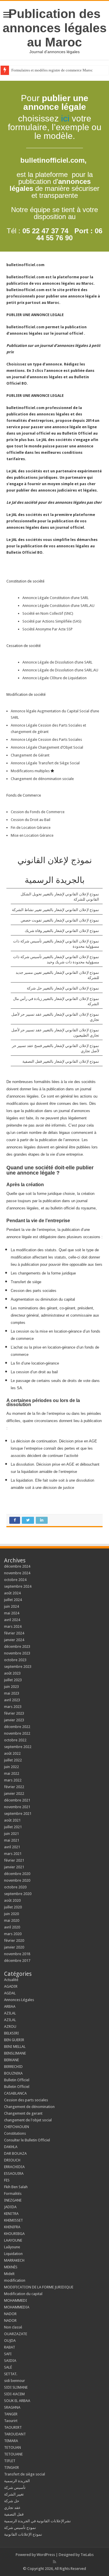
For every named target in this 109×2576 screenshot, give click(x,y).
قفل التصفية (14, 2514)
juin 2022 (11, 1767)
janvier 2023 (14, 1720)
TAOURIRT (14, 2427)
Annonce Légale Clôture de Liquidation (54, 678)
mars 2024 (13, 1626)
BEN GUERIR (14, 2040)
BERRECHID (14, 2067)
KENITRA (11, 2214)
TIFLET (10, 2461)
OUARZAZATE (16, 2334)
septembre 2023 (18, 1667)
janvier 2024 (14, 1640)
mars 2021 (13, 1854)
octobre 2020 (15, 1887)
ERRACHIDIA (14, 2167)
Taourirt (11, 2421)
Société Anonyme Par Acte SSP (48, 629)
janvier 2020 (14, 1947)
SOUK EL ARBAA (17, 2401)
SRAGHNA (12, 2407)
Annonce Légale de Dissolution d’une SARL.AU (60, 670)
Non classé (13, 2327)
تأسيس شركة (15, 2488)
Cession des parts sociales (26, 2100)
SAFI (8, 2354)
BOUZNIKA (13, 2073)
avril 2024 (12, 1620)
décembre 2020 (17, 1874)
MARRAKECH (14, 2260)
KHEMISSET (14, 2220)
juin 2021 (11, 1834)
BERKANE (11, 2060)
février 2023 (14, 1713)
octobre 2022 (15, 1740)
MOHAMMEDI (16, 2300)
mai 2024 (12, 1613)
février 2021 (14, 1860)
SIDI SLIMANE (18, 2387)
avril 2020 (12, 1927)
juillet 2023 (13, 1680)
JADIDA (10, 2207)
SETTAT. (11, 2374)
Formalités (13, 2194)
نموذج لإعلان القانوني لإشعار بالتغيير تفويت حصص (60, 920)
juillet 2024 (13, 1600)
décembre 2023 (17, 1646)
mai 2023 (12, 1693)
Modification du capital (23, 2294)
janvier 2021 (14, 1867)
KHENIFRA (12, 2227)
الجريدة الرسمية (17, 2481)
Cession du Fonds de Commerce (38, 812)
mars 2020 (13, 1934)
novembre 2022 (17, 1733)
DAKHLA (11, 2147)
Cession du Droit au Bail (31, 820)
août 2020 (12, 1900)
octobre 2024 (15, 1580)
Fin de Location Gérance (31, 828)
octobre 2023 (15, 1660)
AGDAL (10, 1993)
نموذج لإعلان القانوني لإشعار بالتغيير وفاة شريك (62, 931)
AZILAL (10, 2013)
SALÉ (8, 2367)
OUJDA (10, 2341)
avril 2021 (12, 1847)
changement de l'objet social (28, 2120)
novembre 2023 (17, 1653)
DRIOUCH (12, 2160)
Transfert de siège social (25, 2474)
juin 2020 (11, 1914)
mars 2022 (13, 1780)
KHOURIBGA (14, 2234)
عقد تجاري (12, 2508)
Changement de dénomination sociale (43, 779)
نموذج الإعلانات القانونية (23, 2534)
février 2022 (14, 1787)
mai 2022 (12, 1773)
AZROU (10, 2026)
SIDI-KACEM (14, 2394)
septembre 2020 (18, 1894)
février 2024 (14, 1633)
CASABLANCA (15, 2093)
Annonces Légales (19, 2000)
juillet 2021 (13, 1827)
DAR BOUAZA (15, 2153)
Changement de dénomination (29, 2107)
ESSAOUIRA (14, 2173)
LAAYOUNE (13, 2240)
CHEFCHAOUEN (17, 2127)
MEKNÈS (11, 2267)
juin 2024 (11, 1606)
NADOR (10, 2314)
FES (7, 2180)
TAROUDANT (15, 2434)
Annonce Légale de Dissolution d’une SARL (57, 662)
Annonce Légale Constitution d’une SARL (56, 598)
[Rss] (54, 2562)
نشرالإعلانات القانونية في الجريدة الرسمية (37, 2521)
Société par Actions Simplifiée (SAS (51, 621)
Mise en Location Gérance (32, 835)
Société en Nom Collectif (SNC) (48, 613)
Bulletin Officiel (17, 2080)
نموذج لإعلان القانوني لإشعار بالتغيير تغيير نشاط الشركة (56, 910)
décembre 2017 (17, 1961)
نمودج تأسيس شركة (20, 2528)
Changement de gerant (23, 2113)
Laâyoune (12, 2247)
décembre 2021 (17, 1800)
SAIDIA (10, 2361)
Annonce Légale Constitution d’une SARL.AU (58, 606)
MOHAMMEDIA (17, 2307)
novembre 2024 (17, 1573)
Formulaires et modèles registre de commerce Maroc (52, 70)
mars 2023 (13, 1707)
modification (15, 2280)
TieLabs (87, 2555)
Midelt (9, 2274)
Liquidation (13, 2254)
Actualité (11, 1980)
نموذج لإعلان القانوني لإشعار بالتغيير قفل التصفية (61, 1061)
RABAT (10, 2347)
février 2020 (14, 1940)
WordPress (46, 2555)
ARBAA (11, 2006)
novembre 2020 (17, 1880)
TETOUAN (12, 2447)
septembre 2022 (18, 1747)
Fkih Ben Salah (16, 2187)
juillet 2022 (13, 1760)
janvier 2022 (14, 1793)
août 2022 (12, 1753)
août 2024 (12, 1593)
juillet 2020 (13, 1907)
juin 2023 (11, 1687)
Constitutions (15, 2133)
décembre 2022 (17, 1727)
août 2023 (12, 1673)
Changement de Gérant (30, 755)
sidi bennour (15, 2381)
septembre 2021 (18, 1814)
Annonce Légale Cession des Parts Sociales (46, 740)
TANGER (11, 2414)
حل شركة (12, 2501)
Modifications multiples (31, 771)
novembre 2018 (17, 1954)
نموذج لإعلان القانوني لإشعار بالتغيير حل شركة (63, 988)
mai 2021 (12, 1840)
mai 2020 (12, 1920)
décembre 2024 (17, 1566)
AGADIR (11, 1986)
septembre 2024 (18, 1586)
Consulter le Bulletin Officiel (27, 2140)
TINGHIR (11, 2467)
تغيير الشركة (14, 2494)
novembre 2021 (17, 1807)
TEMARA (13, 2441)
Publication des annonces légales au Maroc (55, 28)
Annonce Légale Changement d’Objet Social (47, 747)
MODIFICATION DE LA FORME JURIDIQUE (39, 2287)
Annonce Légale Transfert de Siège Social (46, 763)
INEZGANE (13, 2200)
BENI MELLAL (15, 2047)
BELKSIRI (11, 2033)
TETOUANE (13, 2454)
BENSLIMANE (15, 2053)
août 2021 (12, 1820)
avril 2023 (12, 1700)
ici (65, 118)
